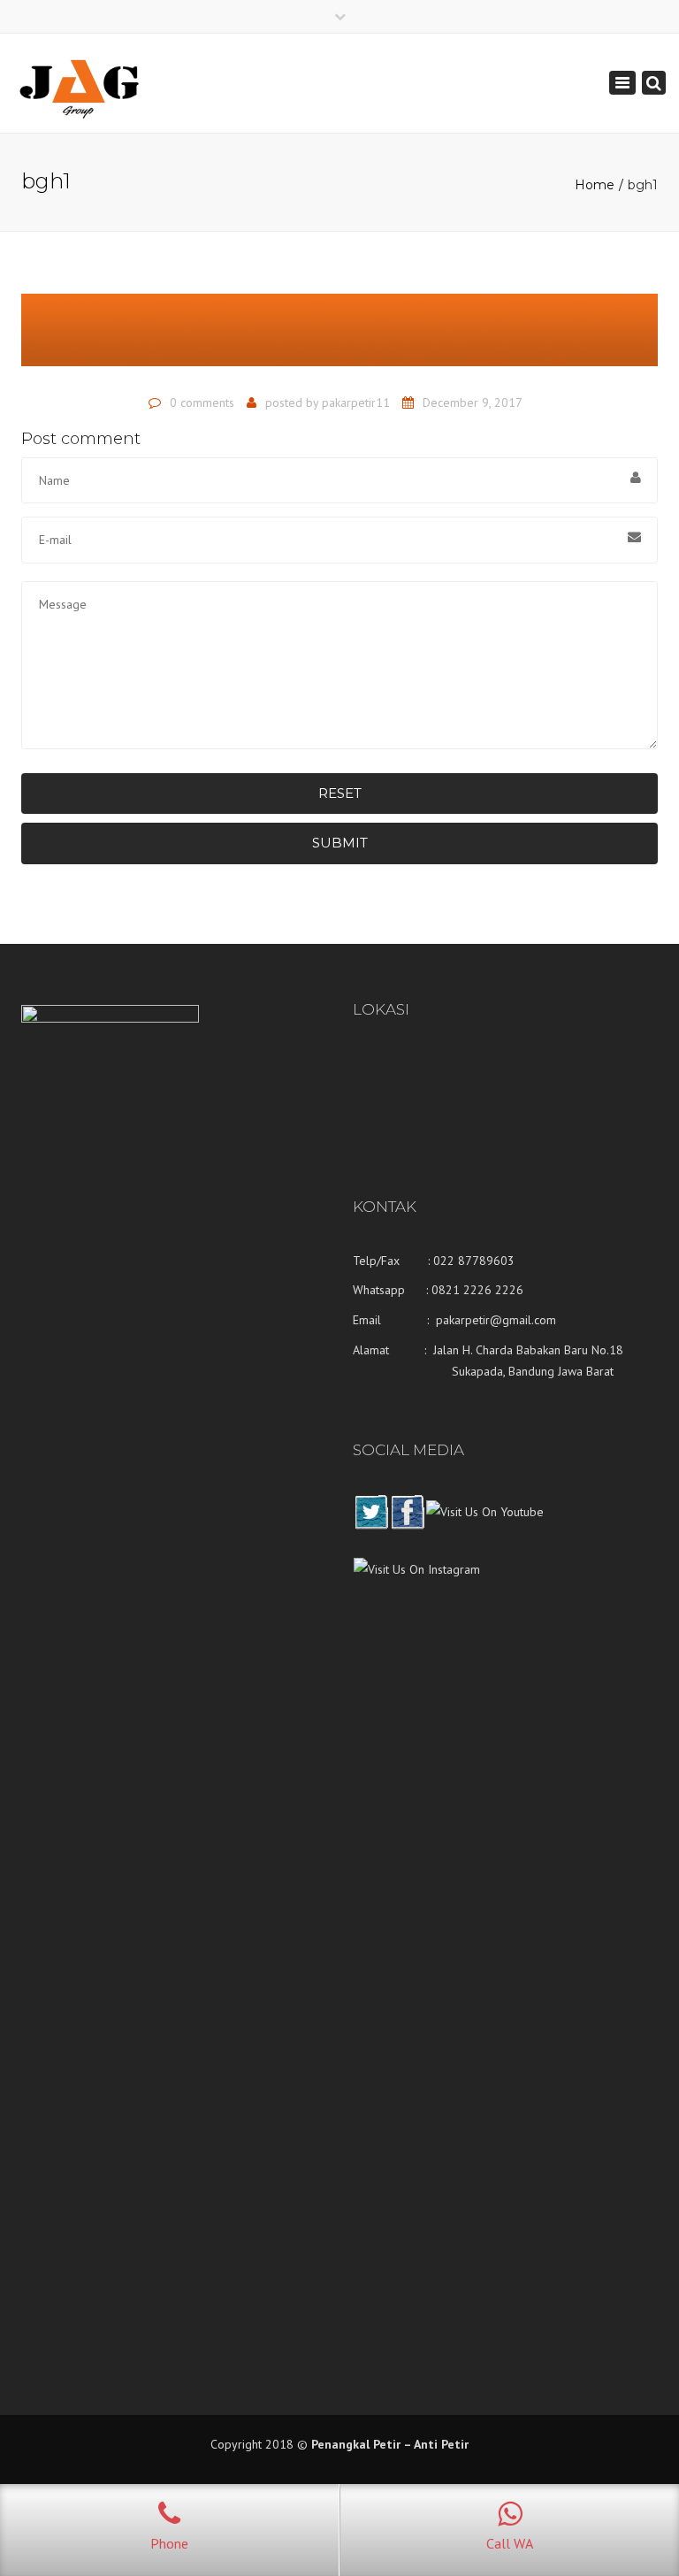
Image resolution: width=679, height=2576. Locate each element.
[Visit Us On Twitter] (371, 1525)
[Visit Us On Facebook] (407, 1525)
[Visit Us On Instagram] (416, 1583)
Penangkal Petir (356, 2444)
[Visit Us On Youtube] (484, 1525)
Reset (340, 793)
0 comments (202, 402)
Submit (340, 843)
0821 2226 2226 (477, 1290)
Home (595, 185)
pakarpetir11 (356, 402)
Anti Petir (441, 2444)
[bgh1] (339, 338)
